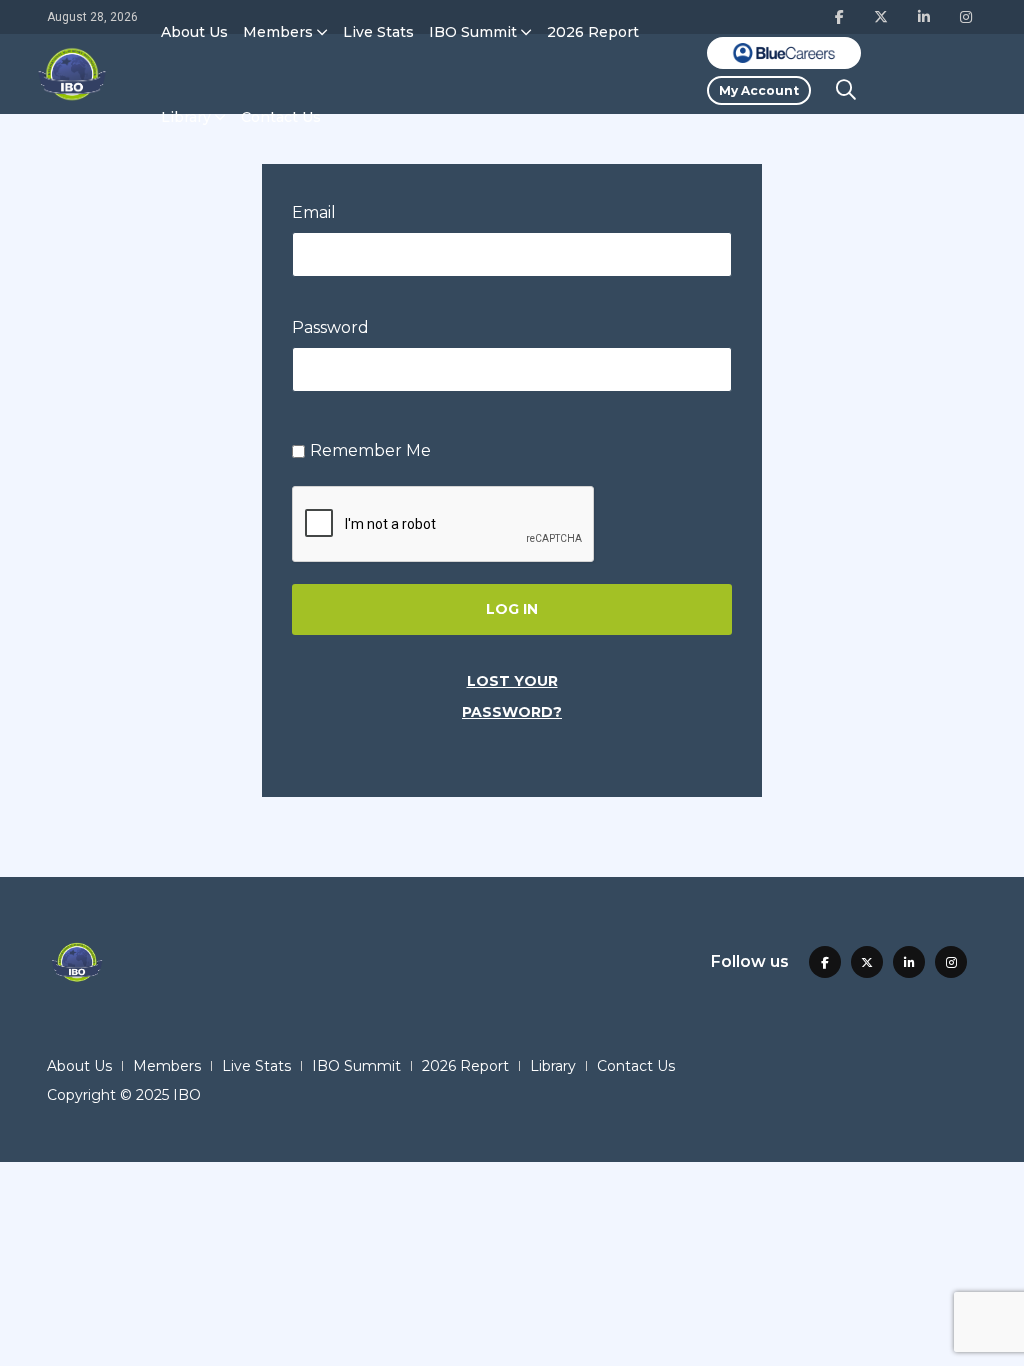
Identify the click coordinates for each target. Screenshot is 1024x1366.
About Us (194, 32)
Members (278, 32)
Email (314, 212)
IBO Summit (473, 32)
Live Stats (378, 32)
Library (186, 117)
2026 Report (593, 32)
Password (330, 327)
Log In (512, 609)
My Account (759, 90)
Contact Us (281, 117)
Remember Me (370, 450)
